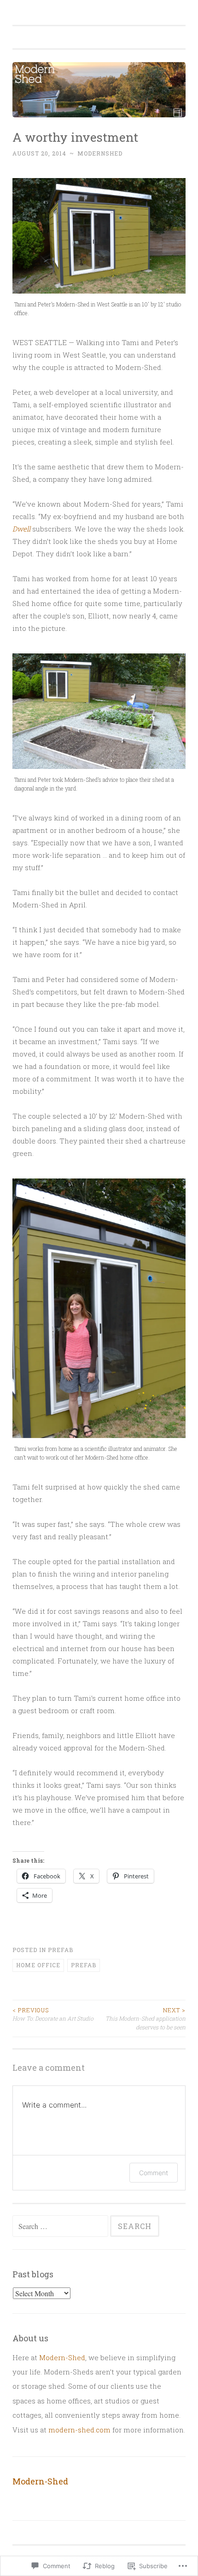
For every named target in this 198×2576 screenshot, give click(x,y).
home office (38, 1965)
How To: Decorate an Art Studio (53, 2014)
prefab (84, 1965)
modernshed (100, 153)
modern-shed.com (79, 2430)
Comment (154, 2173)
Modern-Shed (62, 2357)
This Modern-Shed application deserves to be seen (146, 2019)
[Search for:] (61, 2226)
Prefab (61, 1950)
